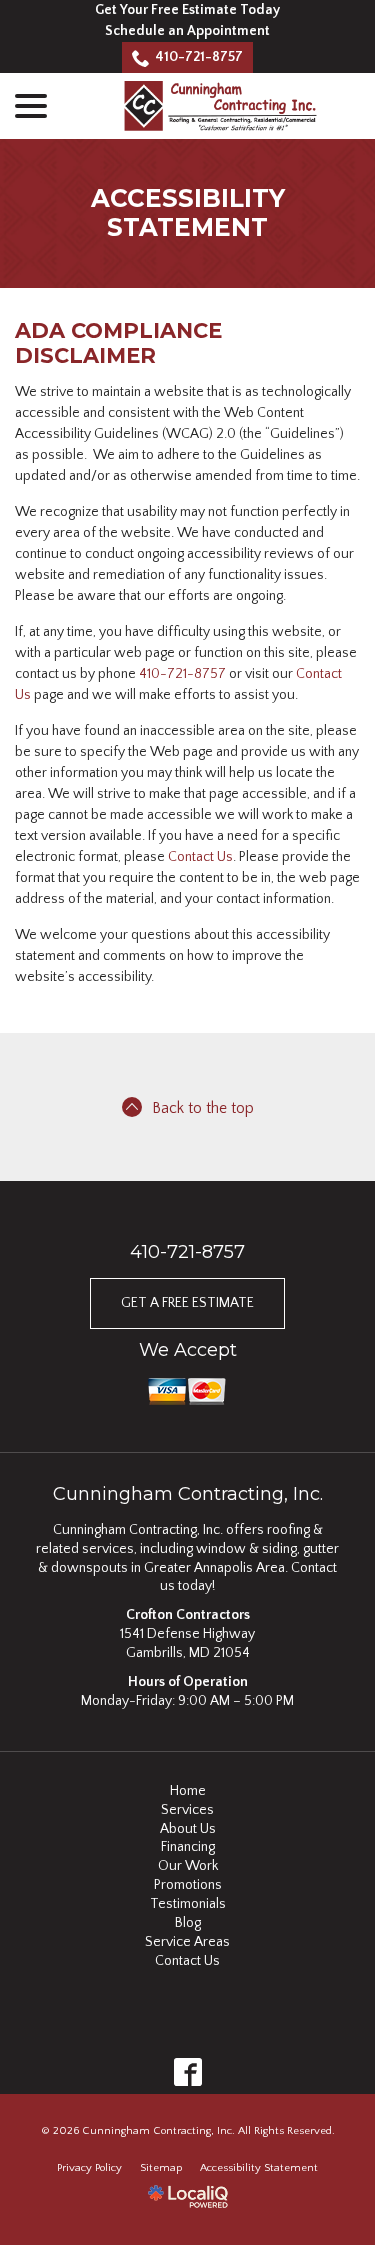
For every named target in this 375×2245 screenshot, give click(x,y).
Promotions (188, 1885)
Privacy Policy (89, 2168)
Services (187, 1810)
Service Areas (187, 1942)
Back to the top (203, 1108)
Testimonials (188, 1904)
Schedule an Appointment (187, 31)
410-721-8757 (199, 57)
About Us (188, 1829)
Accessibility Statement (188, 213)
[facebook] (187, 2072)
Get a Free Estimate (187, 1303)
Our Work (188, 1866)
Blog (188, 1923)
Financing (188, 1847)
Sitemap (161, 2168)
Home (188, 1791)
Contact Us (200, 857)
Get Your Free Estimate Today (187, 10)
